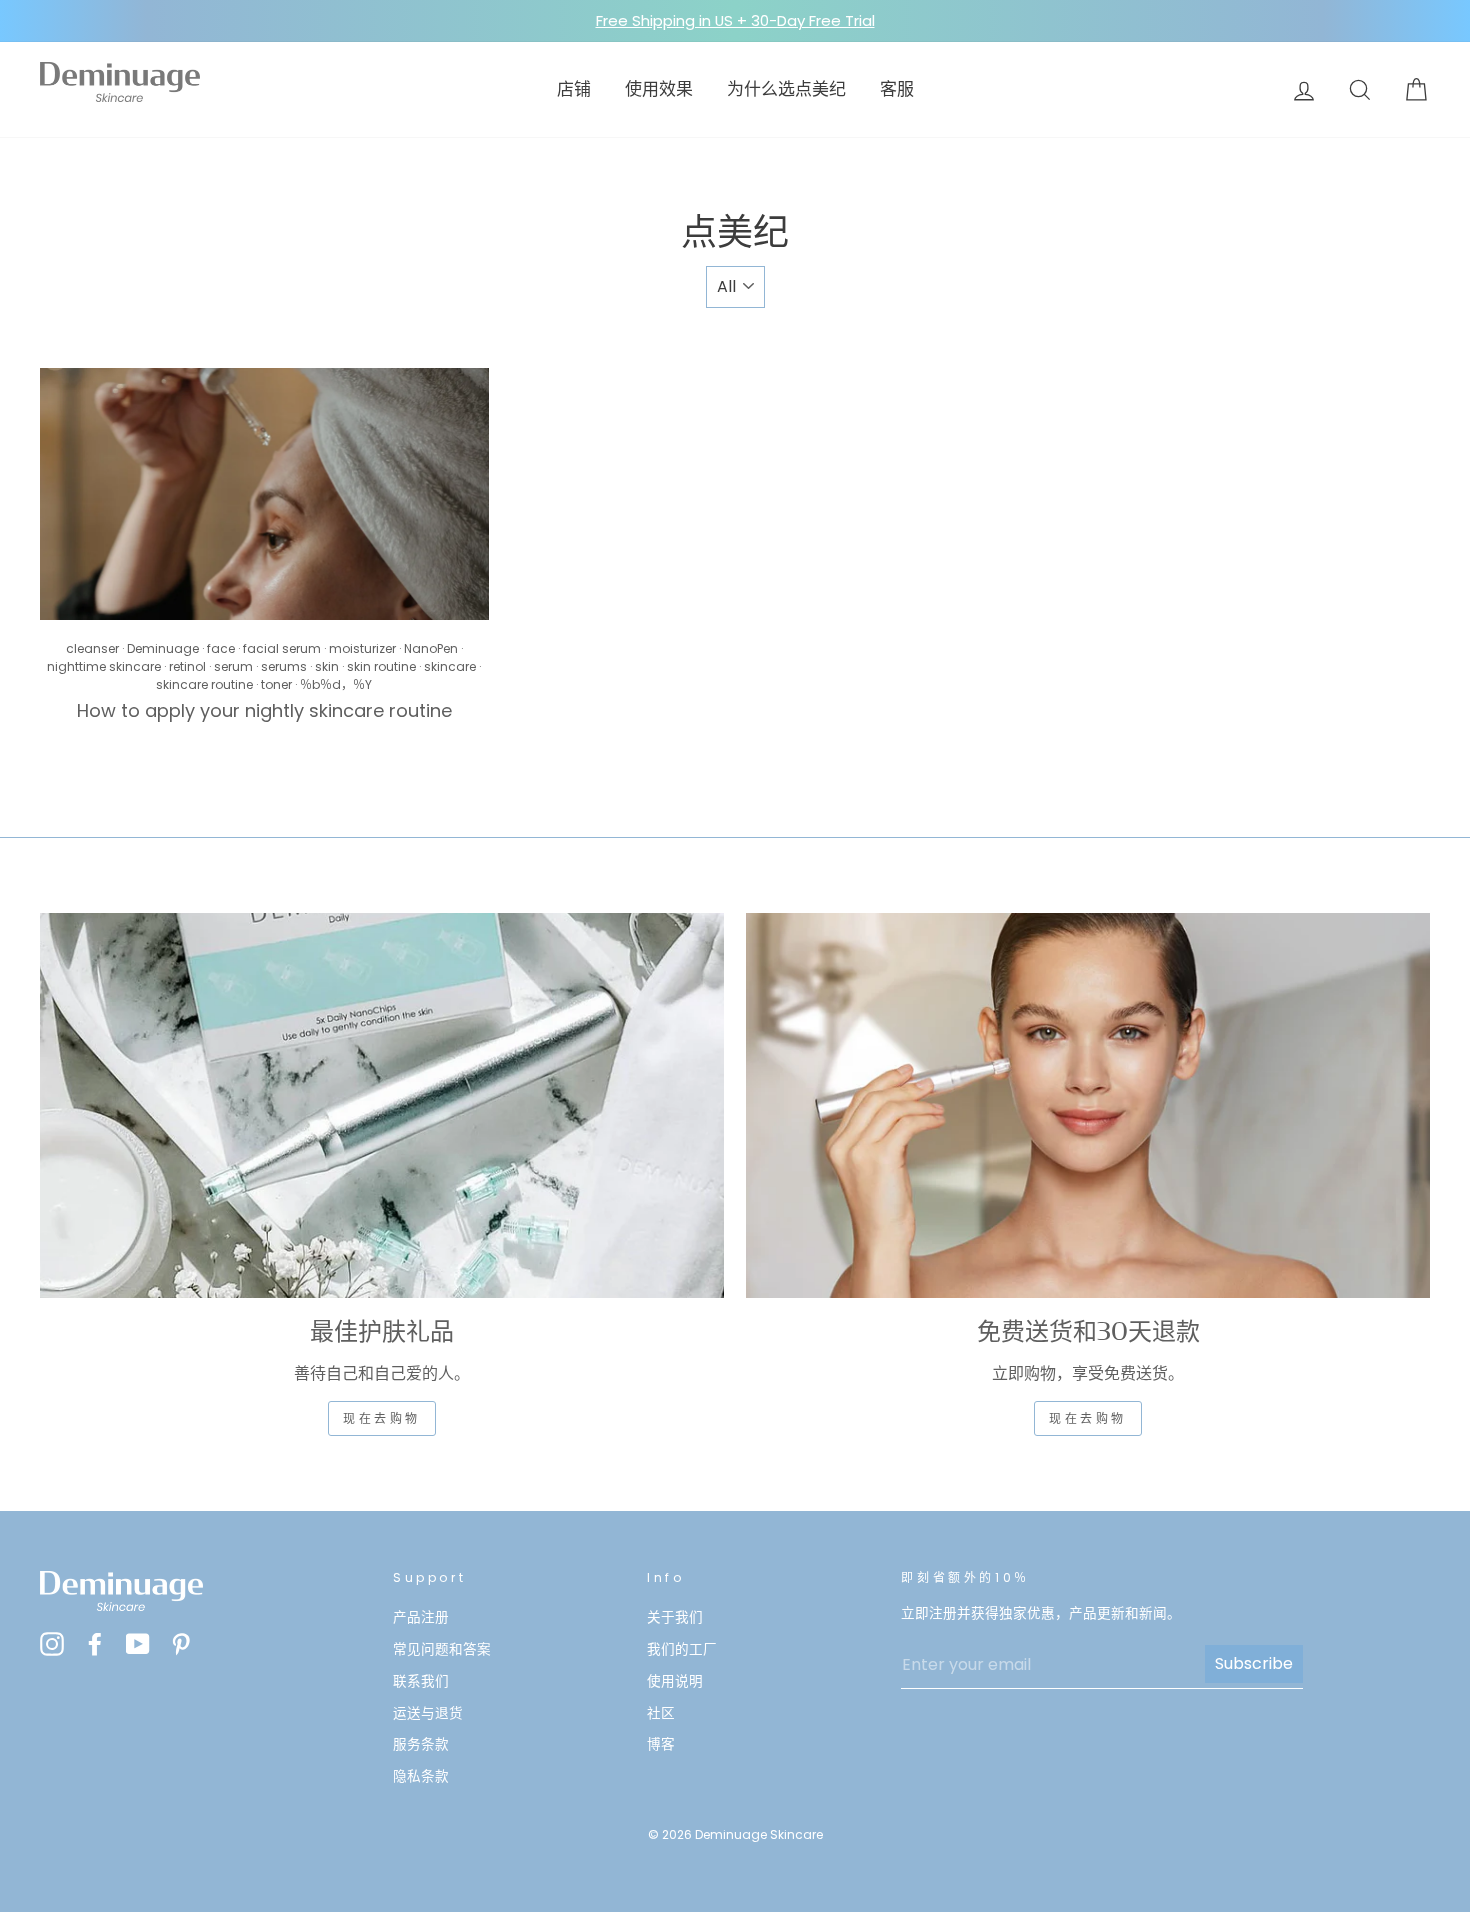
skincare (450, 666)
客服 (897, 89)
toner (276, 684)
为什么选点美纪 (786, 89)
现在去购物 (382, 1418)
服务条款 (421, 1744)
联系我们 (421, 1681)
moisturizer (362, 648)
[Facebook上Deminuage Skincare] (95, 1643)
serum (233, 666)
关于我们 (675, 1617)
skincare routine (204, 684)
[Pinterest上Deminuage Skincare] (181, 1643)
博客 (661, 1744)
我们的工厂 (682, 1649)
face (221, 648)
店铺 (574, 89)
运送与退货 (428, 1713)
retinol (187, 666)
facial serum (282, 648)
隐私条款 (421, 1776)
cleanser (92, 648)
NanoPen (431, 648)
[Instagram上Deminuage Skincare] (52, 1643)
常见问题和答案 (442, 1649)
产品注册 (421, 1617)
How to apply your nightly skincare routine (264, 710)
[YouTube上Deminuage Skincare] (138, 1643)
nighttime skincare (104, 666)
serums (284, 666)
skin (327, 666)
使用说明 (675, 1681)
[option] (735, 21)
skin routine (381, 666)
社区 (661, 1713)
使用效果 (659, 89)
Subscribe (1254, 1663)
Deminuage (163, 648)
